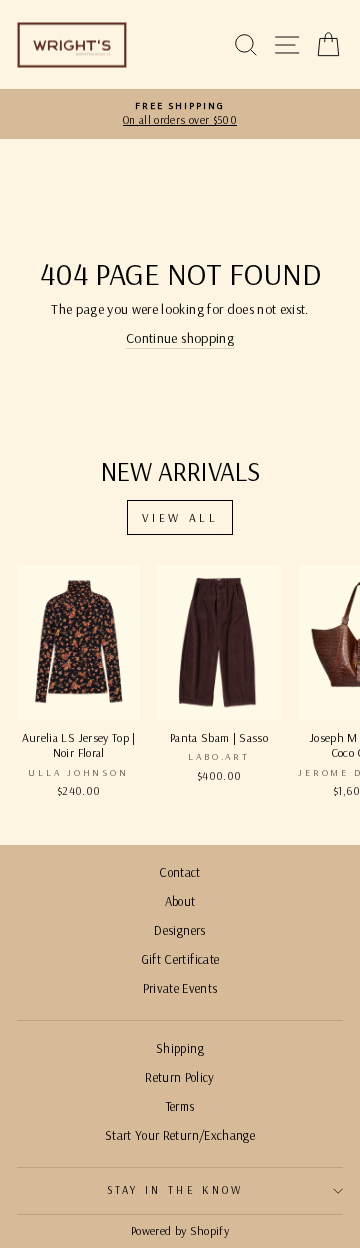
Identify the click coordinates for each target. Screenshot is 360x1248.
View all (180, 517)
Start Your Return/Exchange (180, 1135)
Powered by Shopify (180, 1230)
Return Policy (180, 1077)
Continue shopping (180, 338)
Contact (179, 872)
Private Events (180, 988)
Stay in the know (175, 1190)
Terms (180, 1106)
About (180, 901)
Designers (179, 930)
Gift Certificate (180, 959)
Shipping (180, 1048)
